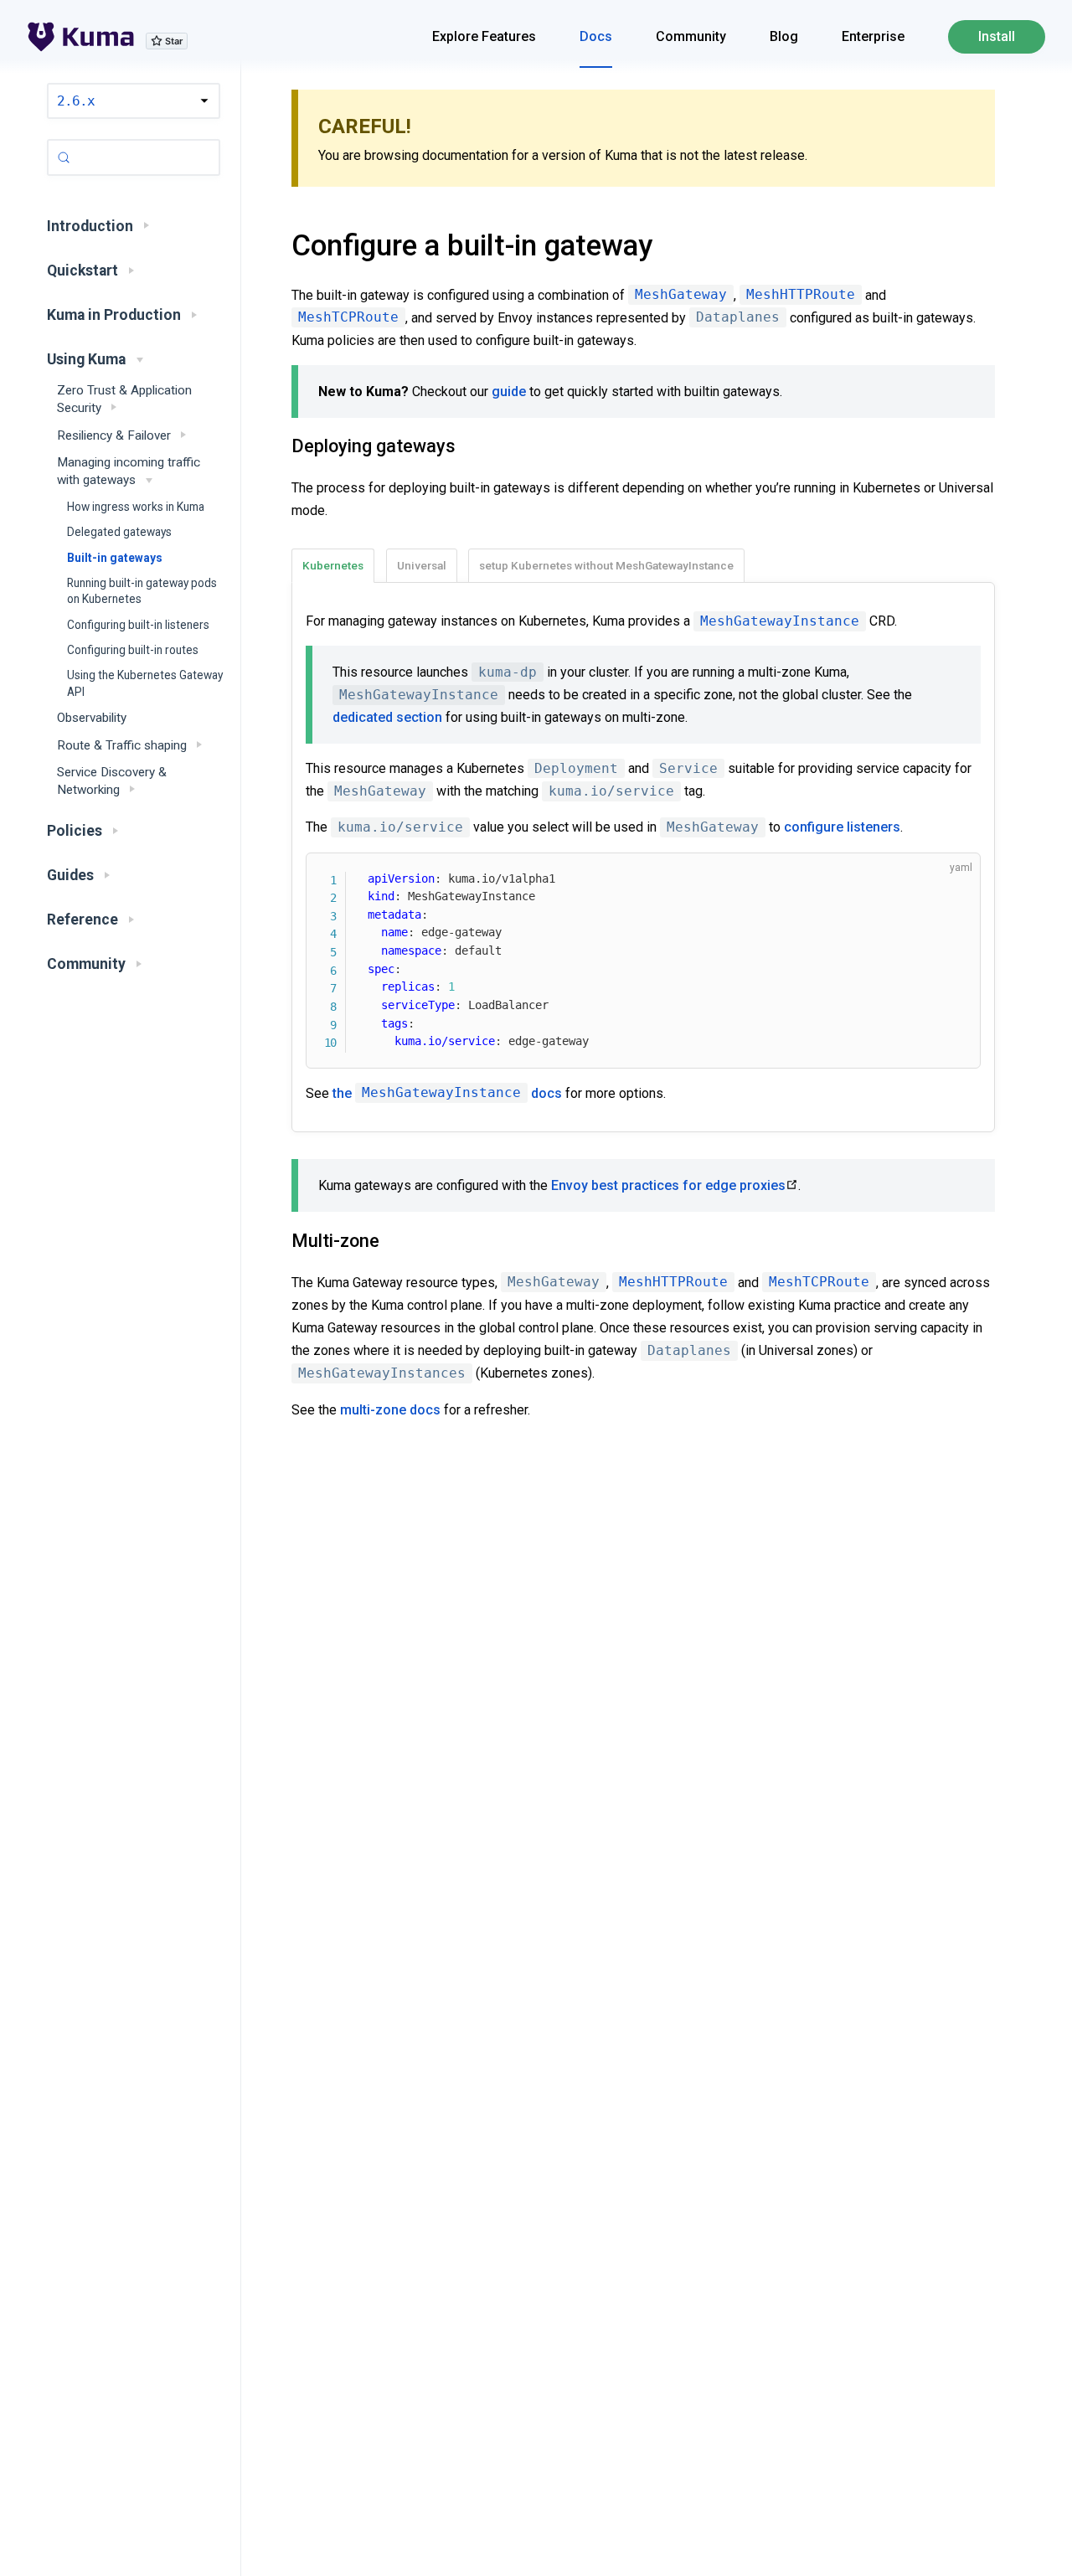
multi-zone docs (390, 1410)
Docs (596, 36)
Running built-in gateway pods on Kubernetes (142, 591)
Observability (92, 718)
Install (997, 36)
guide (509, 392)
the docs (447, 1093)
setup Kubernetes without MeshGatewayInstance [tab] (606, 565)
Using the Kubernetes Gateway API (145, 683)
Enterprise (873, 36)
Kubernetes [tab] (333, 565)
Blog (784, 36)
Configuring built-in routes (133, 650)
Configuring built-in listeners (138, 625)
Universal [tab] (422, 565)
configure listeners (842, 827)
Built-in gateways (115, 558)
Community (691, 36)
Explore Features (484, 36)
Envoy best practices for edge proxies (668, 1185)
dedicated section (387, 717)
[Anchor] (271, 245)
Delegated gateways (119, 532)
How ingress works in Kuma (136, 507)
